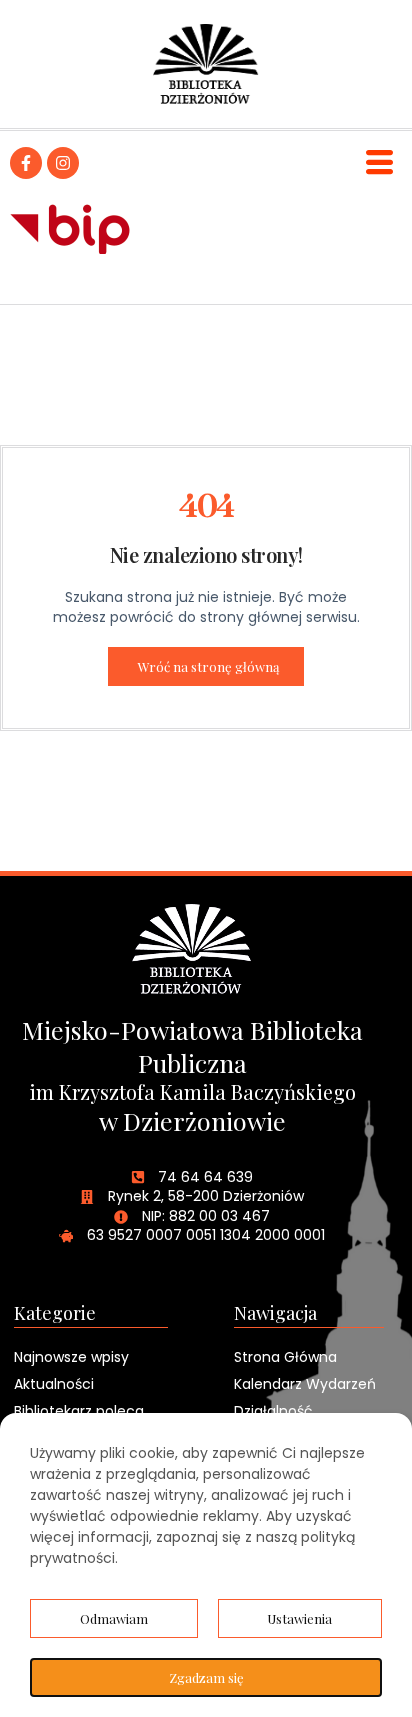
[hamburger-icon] (379, 162)
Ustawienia (299, 1618)
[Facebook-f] (26, 163)
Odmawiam (114, 1618)
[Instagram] (63, 163)
